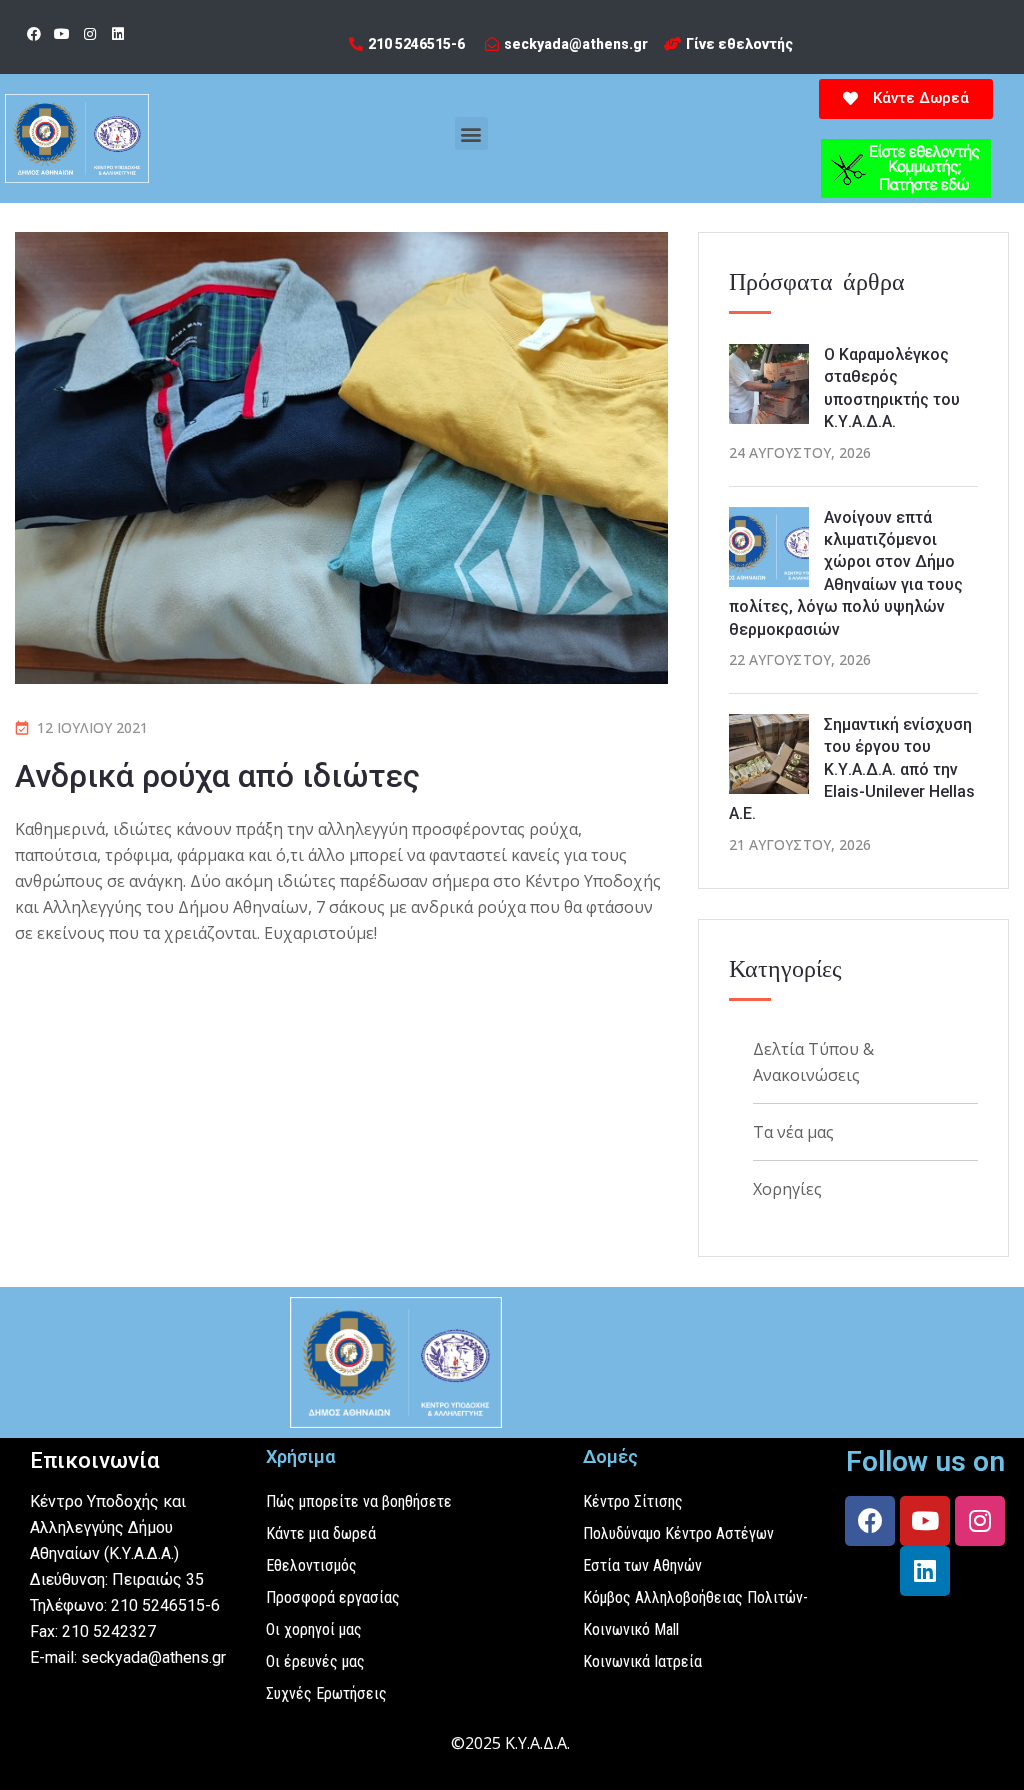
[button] (471, 133)
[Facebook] (34, 34)
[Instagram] (90, 34)
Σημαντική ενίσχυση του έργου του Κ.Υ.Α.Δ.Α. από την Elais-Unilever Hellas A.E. (852, 769)
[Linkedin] (118, 34)
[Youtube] (62, 34)
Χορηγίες (787, 1189)
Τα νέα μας (793, 1132)
